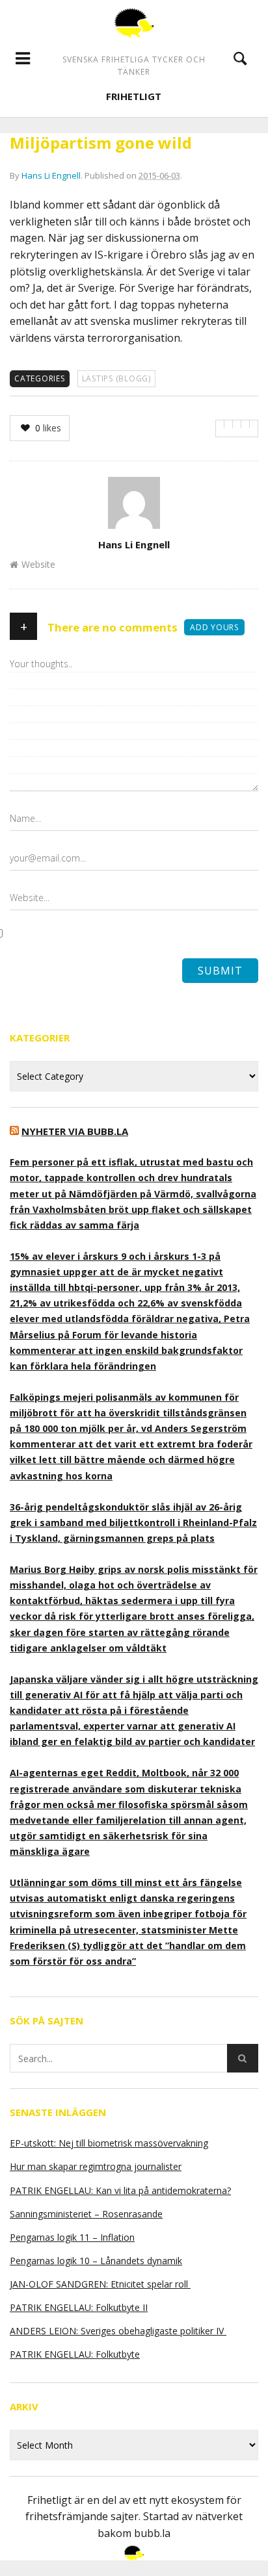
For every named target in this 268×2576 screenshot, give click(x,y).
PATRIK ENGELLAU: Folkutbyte (75, 2354)
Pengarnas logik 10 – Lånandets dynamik (96, 2261)
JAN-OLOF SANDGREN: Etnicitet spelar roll (100, 2284)
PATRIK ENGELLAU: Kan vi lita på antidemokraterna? (120, 2190)
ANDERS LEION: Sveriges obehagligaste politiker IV (118, 2331)
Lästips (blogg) (116, 378)
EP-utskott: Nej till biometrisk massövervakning (109, 2143)
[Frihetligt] (134, 23)
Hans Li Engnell (51, 175)
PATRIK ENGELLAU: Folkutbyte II (79, 2307)
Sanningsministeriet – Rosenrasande (86, 2214)
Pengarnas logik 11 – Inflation (72, 2237)
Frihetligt (134, 96)
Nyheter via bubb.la (75, 1131)
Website (38, 564)
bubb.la (152, 2533)
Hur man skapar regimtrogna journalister (96, 2166)
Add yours (214, 627)
